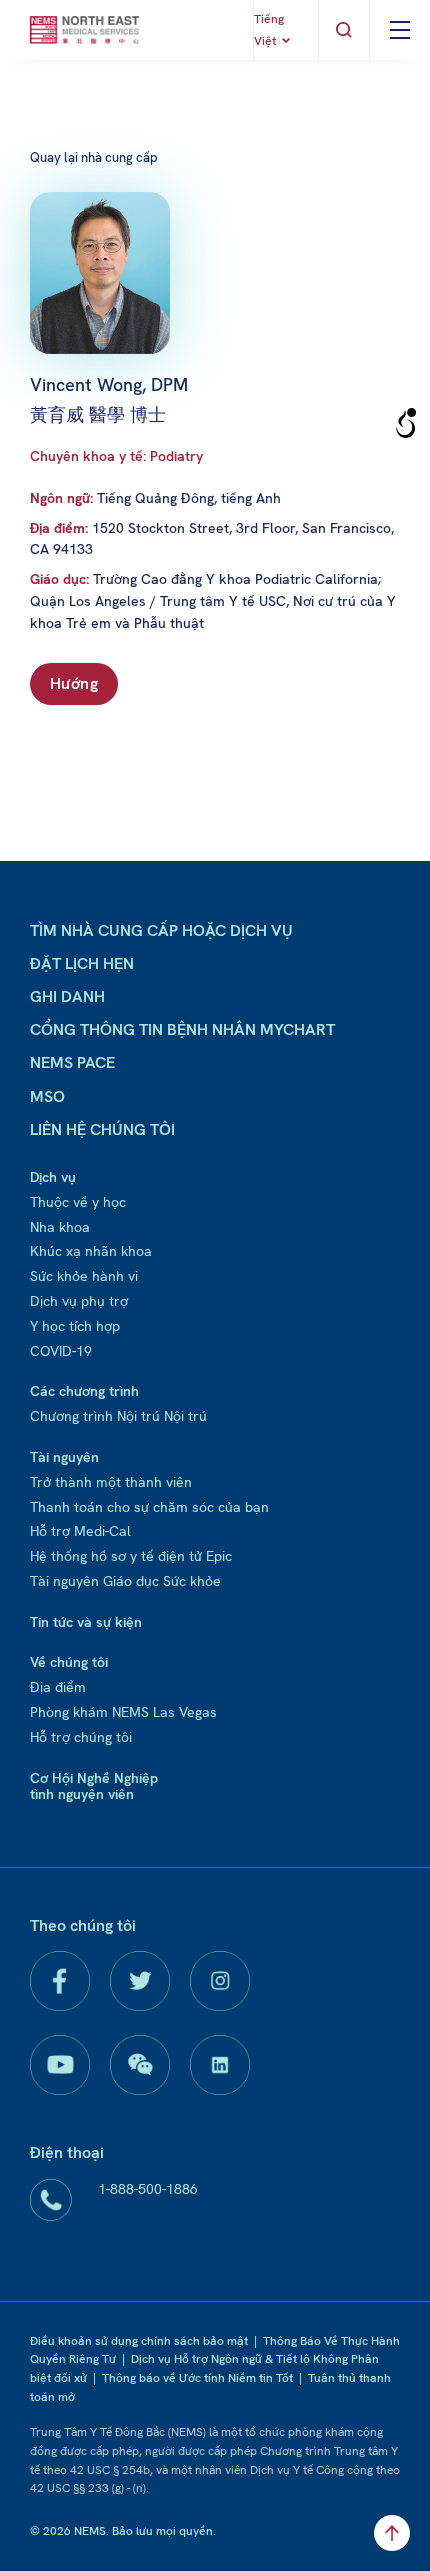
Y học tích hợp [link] (75, 1326)
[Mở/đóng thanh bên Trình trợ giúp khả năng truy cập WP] (406, 424)
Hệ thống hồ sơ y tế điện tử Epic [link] (131, 1556)
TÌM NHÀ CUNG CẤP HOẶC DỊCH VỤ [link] (161, 930)
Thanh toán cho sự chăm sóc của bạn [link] (149, 1507)
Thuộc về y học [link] (78, 1202)
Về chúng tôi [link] (69, 1662)
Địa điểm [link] (58, 1687)
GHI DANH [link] (67, 996)
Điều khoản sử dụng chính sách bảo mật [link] (139, 2341)
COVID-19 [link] (61, 1351)
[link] (84, 30)
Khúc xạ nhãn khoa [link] (91, 1251)
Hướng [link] (74, 683)
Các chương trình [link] (84, 1391)
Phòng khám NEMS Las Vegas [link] (123, 1712)
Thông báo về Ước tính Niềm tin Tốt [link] (197, 2378)
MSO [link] (47, 1096)
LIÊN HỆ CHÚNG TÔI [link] (102, 1129)
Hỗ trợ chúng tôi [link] (81, 1737)
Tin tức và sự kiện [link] (86, 1622)
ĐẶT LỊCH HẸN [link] (82, 963)
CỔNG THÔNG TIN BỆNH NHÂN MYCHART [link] (182, 1029)
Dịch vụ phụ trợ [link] (79, 1301)
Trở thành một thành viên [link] (111, 1482)
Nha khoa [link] (60, 1227)
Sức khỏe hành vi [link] (84, 1276)
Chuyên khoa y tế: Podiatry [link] (116, 456)
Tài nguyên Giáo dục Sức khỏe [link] (125, 1581)
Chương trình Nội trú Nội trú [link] (118, 1416)
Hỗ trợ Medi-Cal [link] (80, 1531)
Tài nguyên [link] (64, 1457)
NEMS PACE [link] (72, 1062)
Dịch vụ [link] (53, 1177)
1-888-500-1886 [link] (148, 2189)
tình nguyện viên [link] (82, 1794)
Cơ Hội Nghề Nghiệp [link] (94, 1778)
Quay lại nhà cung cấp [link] (94, 157)
